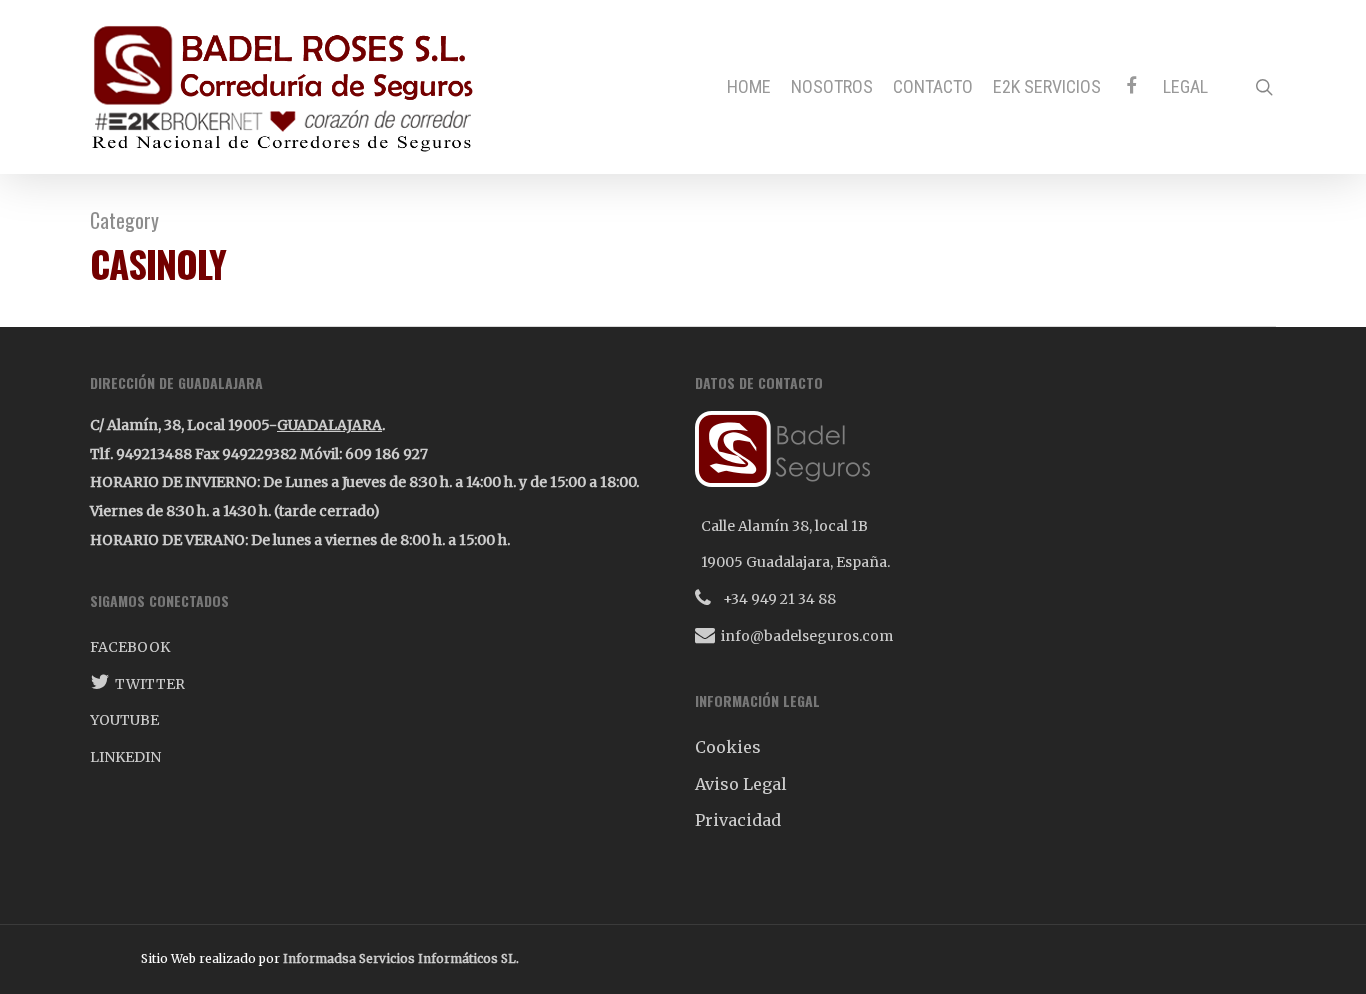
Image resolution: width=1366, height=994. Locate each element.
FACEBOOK (130, 647)
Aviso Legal (741, 784)
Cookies (728, 747)
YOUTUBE (124, 720)
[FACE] (1132, 86)
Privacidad (738, 820)
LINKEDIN (125, 757)
